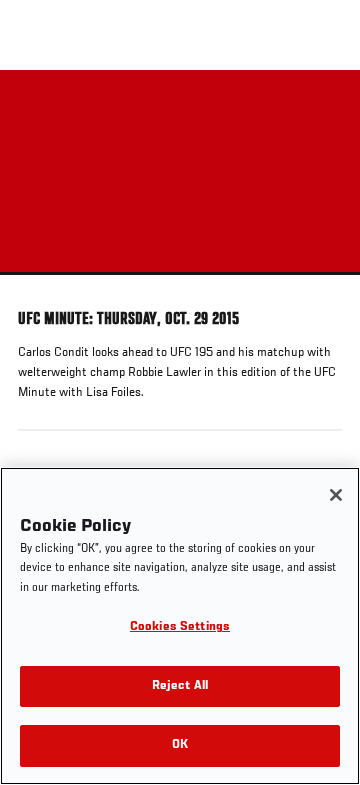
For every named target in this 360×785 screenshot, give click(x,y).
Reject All (180, 686)
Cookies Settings (180, 627)
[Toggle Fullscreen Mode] (319, 287)
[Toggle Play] (42, 287)
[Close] (336, 495)
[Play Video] (180, 172)
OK (180, 745)
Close (324, 108)
